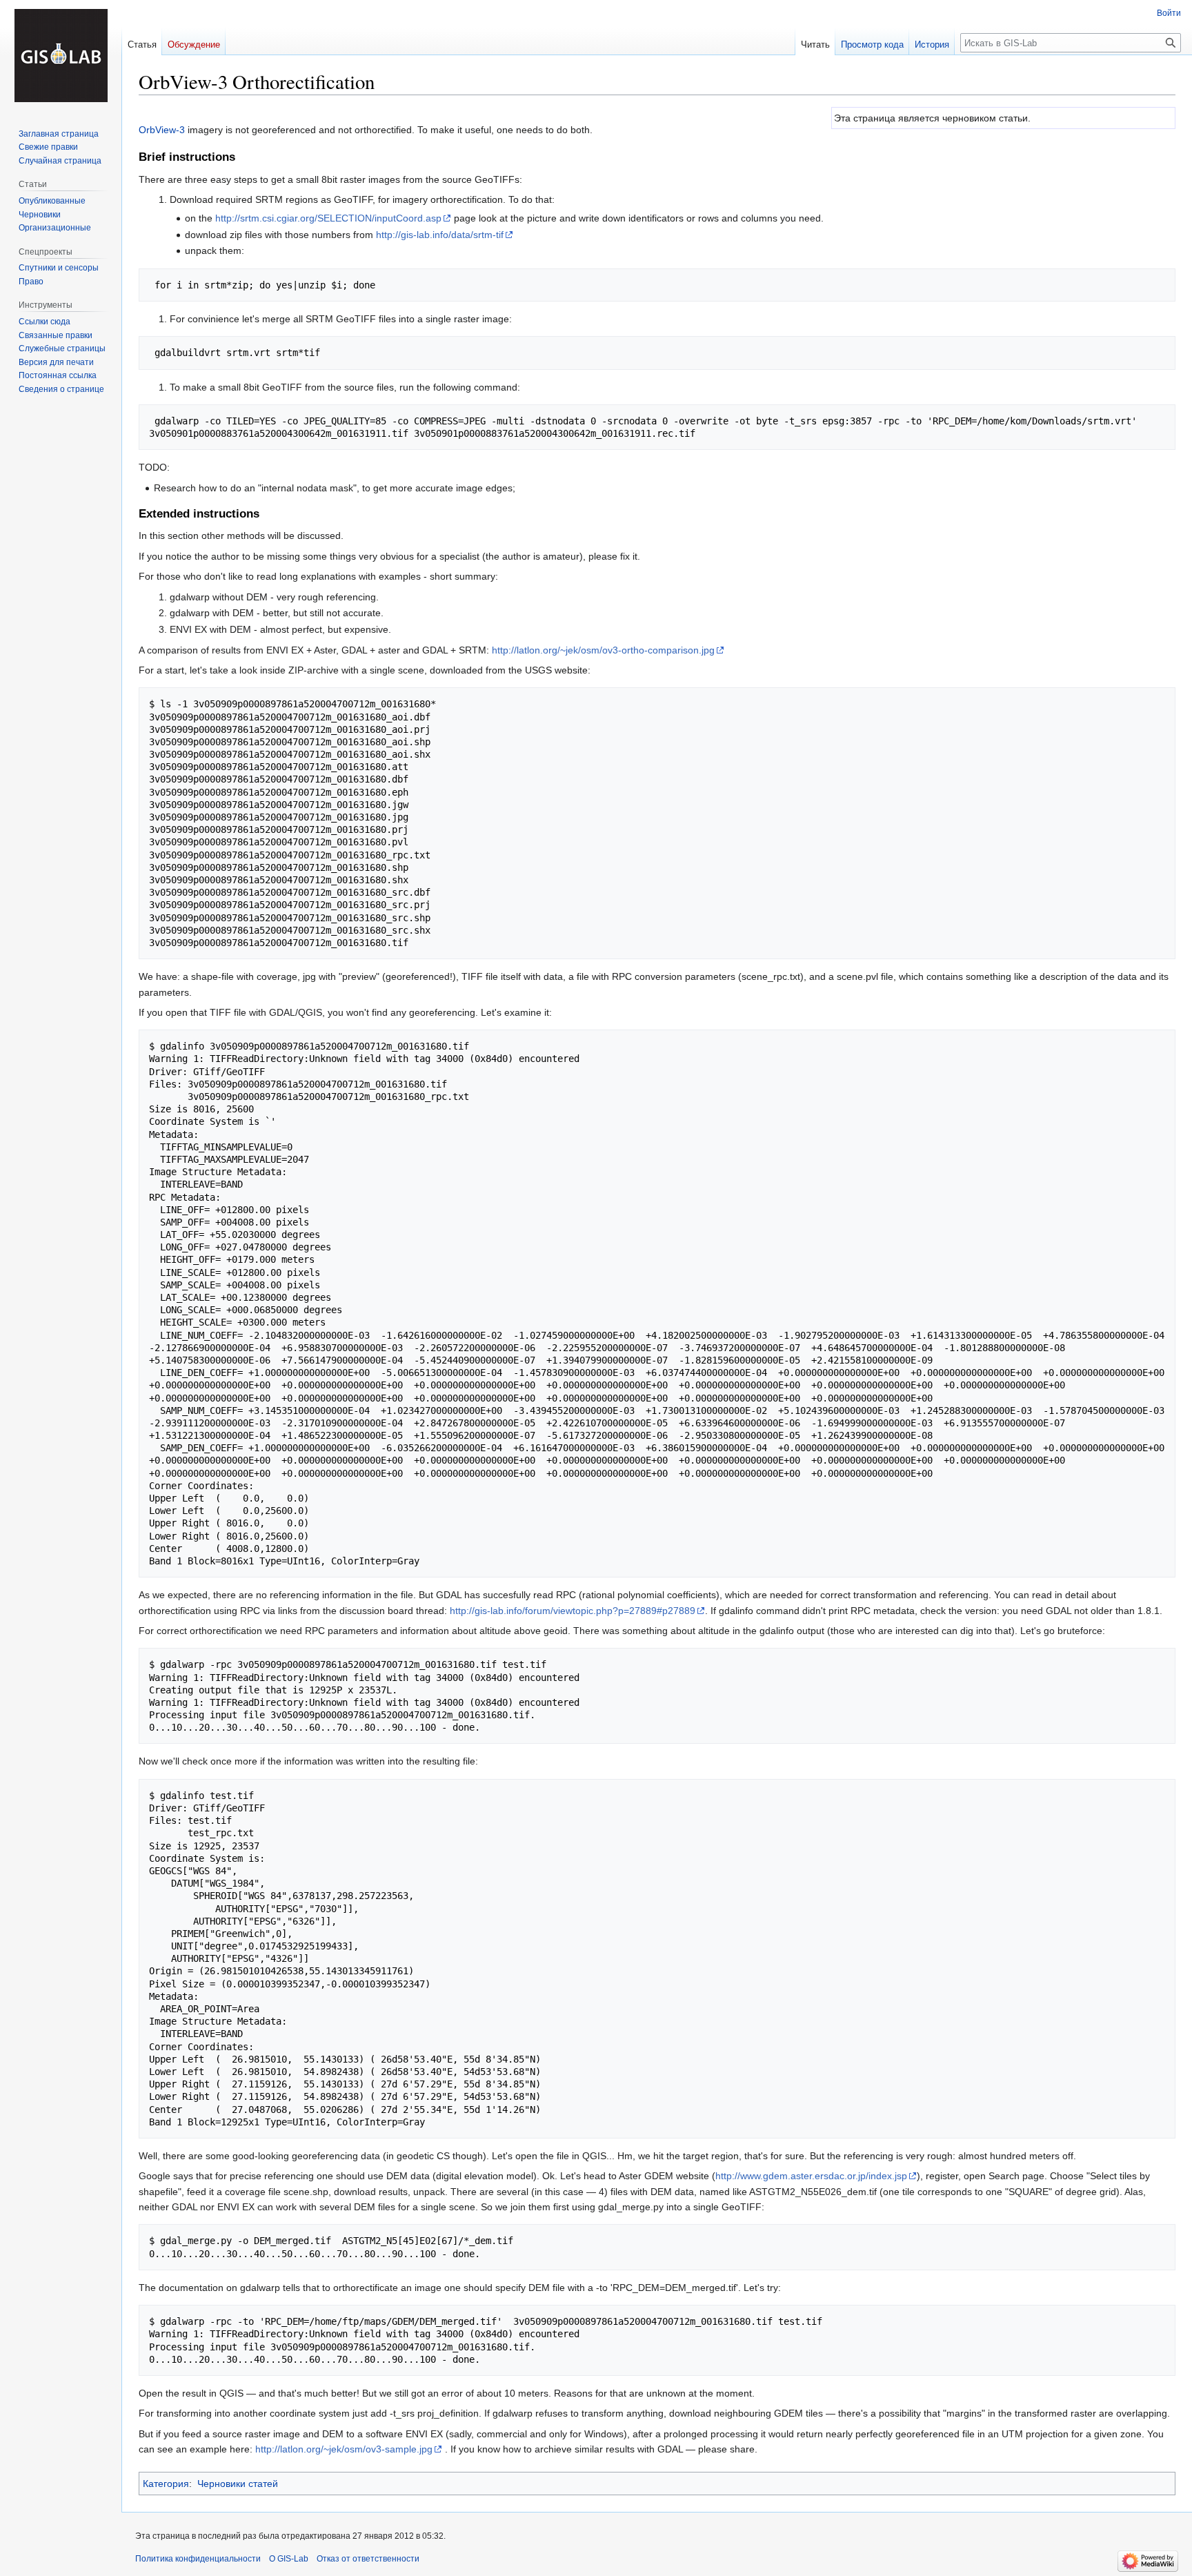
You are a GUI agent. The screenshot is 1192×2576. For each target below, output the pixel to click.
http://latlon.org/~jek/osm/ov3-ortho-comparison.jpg (603, 650)
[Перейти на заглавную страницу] (61, 55)
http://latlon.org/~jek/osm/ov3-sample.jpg (344, 2449)
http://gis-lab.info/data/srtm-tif (440, 235)
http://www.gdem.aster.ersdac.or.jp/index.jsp (811, 2176)
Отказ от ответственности (368, 2559)
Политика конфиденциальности (198, 2559)
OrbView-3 (162, 130)
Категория (166, 2484)
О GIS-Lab (289, 2559)
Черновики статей (238, 2484)
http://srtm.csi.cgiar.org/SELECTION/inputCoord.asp (328, 218)
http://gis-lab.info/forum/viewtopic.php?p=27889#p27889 (573, 1611)
